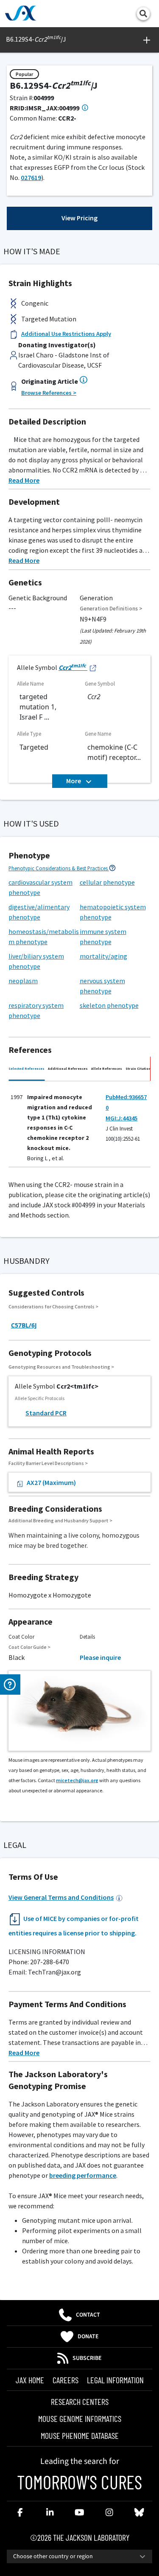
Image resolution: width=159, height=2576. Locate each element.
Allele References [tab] (107, 1069)
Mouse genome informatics (80, 2419)
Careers (66, 2380)
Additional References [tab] (68, 1069)
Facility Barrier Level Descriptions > (48, 1463)
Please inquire (100, 1657)
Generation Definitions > (111, 609)
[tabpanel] (79, 1126)
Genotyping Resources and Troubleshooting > (61, 1367)
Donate (88, 2337)
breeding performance (83, 2175)
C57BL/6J (24, 1325)
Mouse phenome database (80, 2435)
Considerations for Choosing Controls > (53, 1306)
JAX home (30, 2380)
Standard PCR (46, 1413)
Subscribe (87, 2358)
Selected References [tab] (26, 1069)
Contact (88, 2315)
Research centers (80, 2402)
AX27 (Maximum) (51, 1482)
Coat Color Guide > (29, 1647)
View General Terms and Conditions (61, 1897)
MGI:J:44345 (121, 1118)
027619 (31, 177)
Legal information (115, 2380)
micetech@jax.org (77, 1780)
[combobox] (79, 2556)
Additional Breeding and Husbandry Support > (60, 1520)
